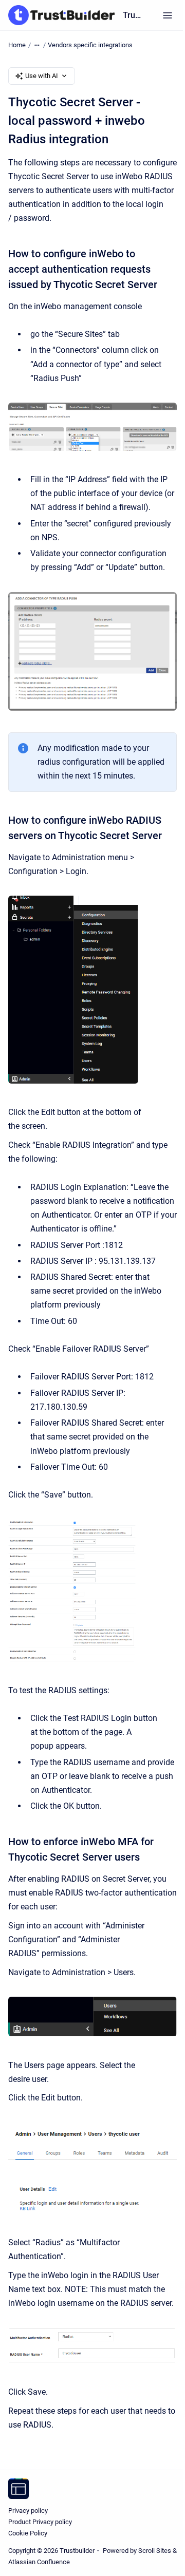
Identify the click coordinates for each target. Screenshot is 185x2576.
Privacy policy (28, 2511)
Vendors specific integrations (90, 45)
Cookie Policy (28, 2533)
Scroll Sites (155, 2551)
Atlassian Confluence (39, 2562)
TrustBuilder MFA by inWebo (132, 15)
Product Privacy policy (40, 2522)
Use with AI (42, 76)
